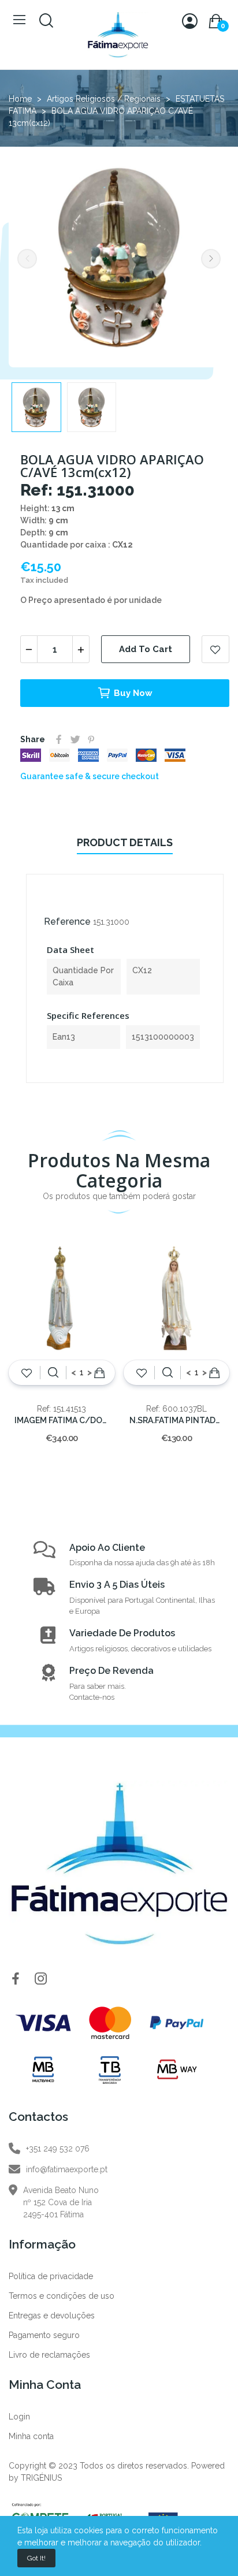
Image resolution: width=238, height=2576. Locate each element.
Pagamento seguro (44, 2335)
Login (19, 2417)
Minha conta (31, 2436)
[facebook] (16, 1979)
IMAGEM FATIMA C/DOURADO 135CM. (62, 1420)
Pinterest (91, 739)
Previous (27, 259)
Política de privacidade (51, 2276)
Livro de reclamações (49, 2355)
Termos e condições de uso (62, 2296)
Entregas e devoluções (52, 2316)
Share (59, 739)
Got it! (36, 2558)
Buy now (133, 693)
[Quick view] (53, 1373)
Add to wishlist (215, 649)
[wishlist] (27, 1373)
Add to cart (146, 649)
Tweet (75, 739)
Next (211, 259)
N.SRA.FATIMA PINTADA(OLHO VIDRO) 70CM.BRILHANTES (177, 1420)
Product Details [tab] (125, 842)
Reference (67, 922)
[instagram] (41, 1979)
